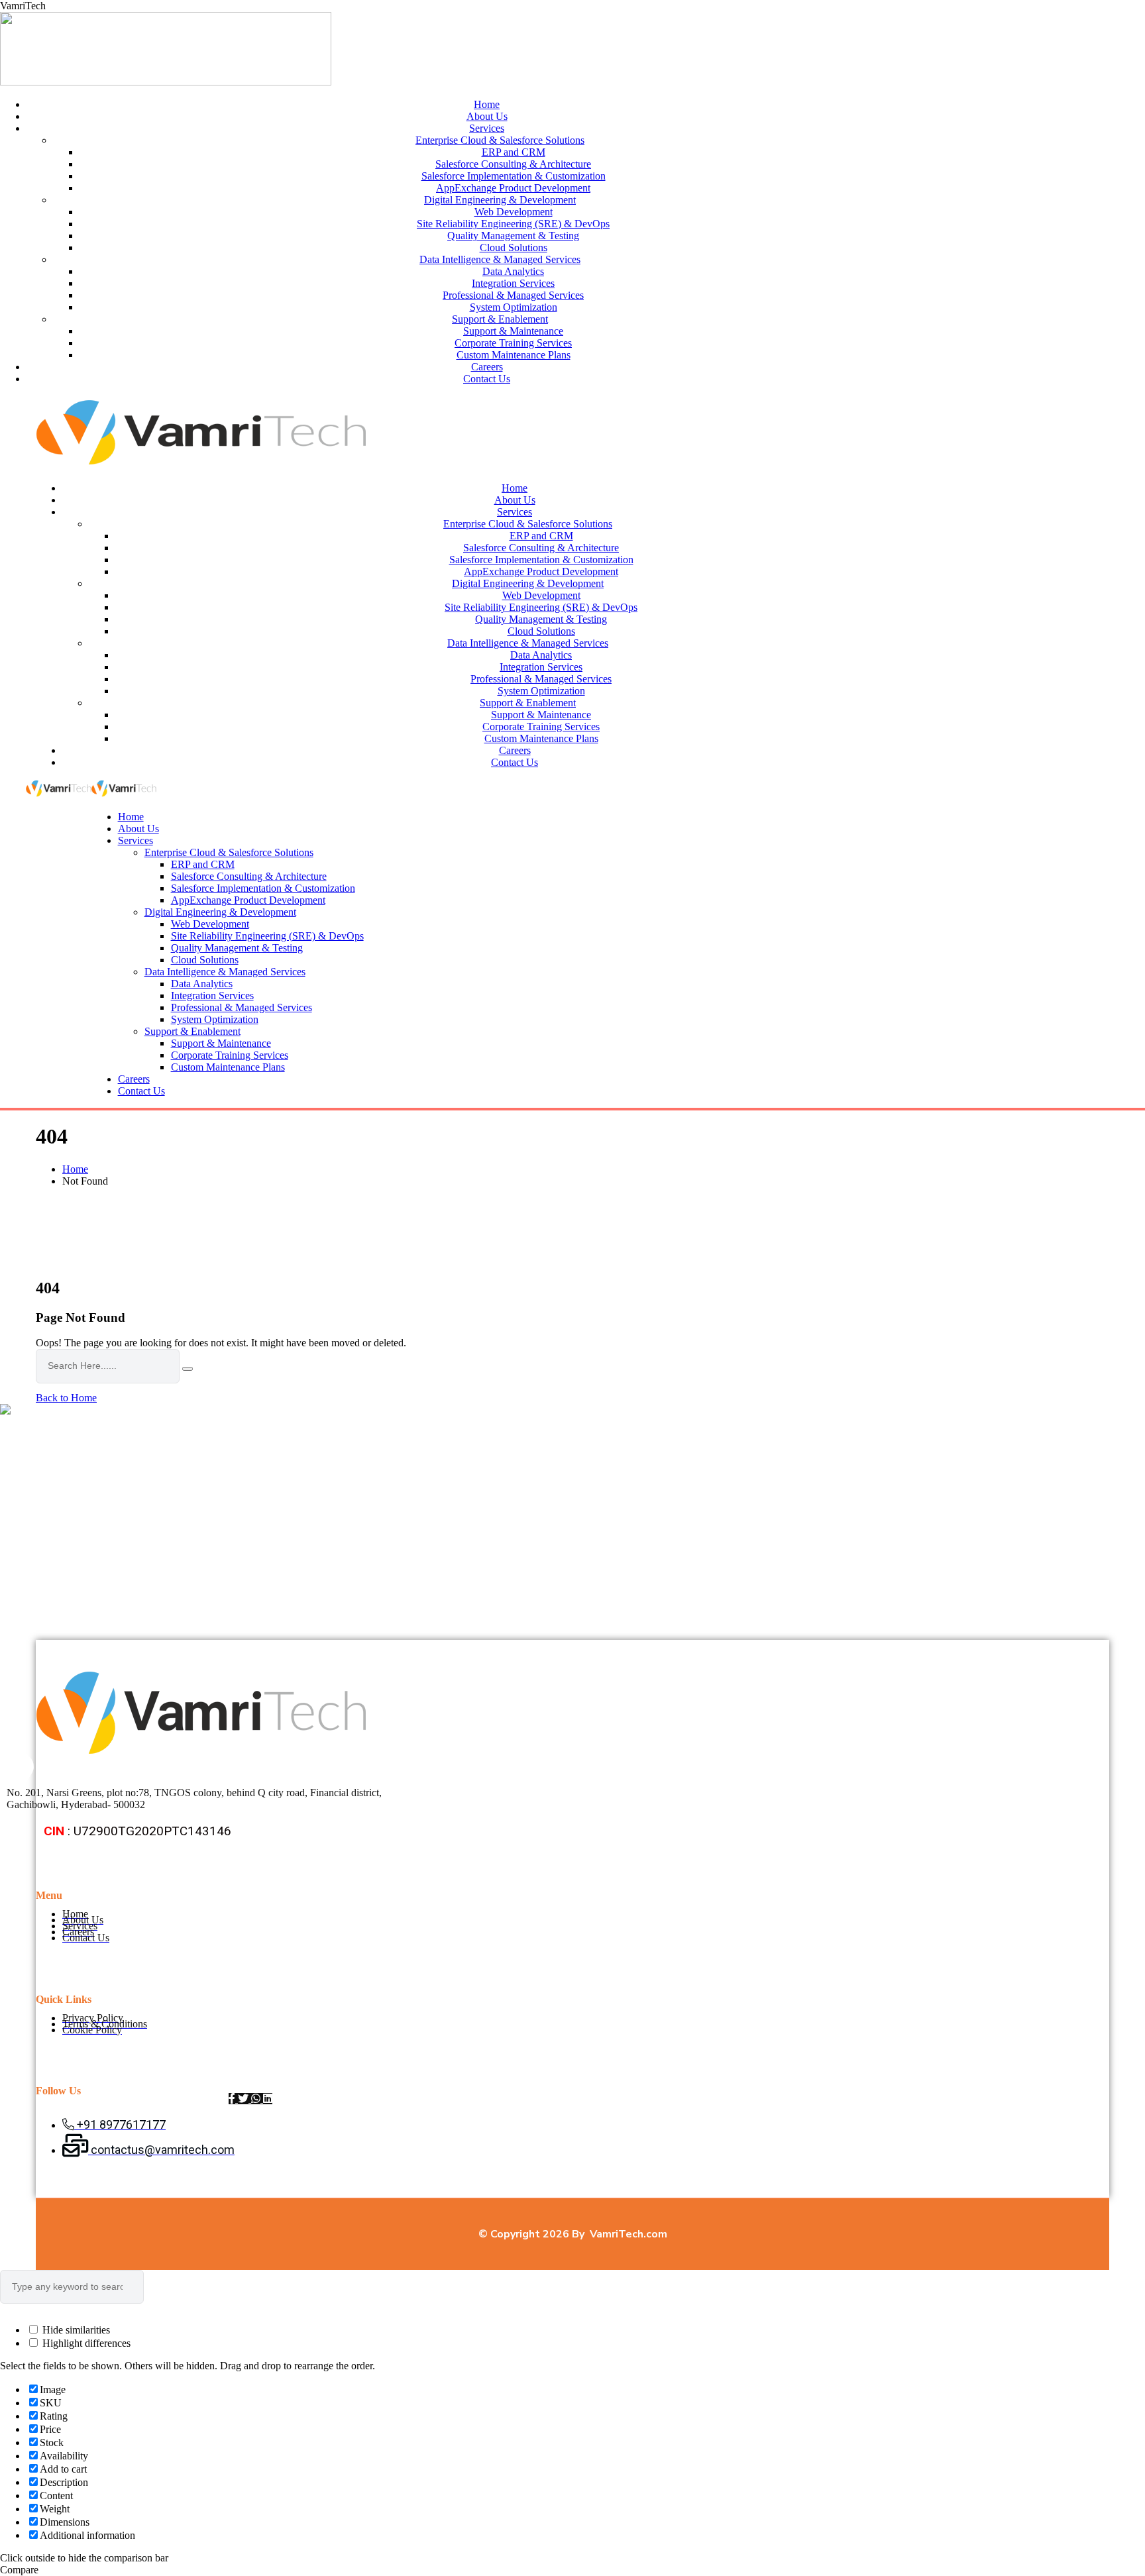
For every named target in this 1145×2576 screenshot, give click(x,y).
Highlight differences (85, 2343)
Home (75, 1169)
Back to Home (66, 1398)
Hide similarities (75, 2330)
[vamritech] (59, 794)
